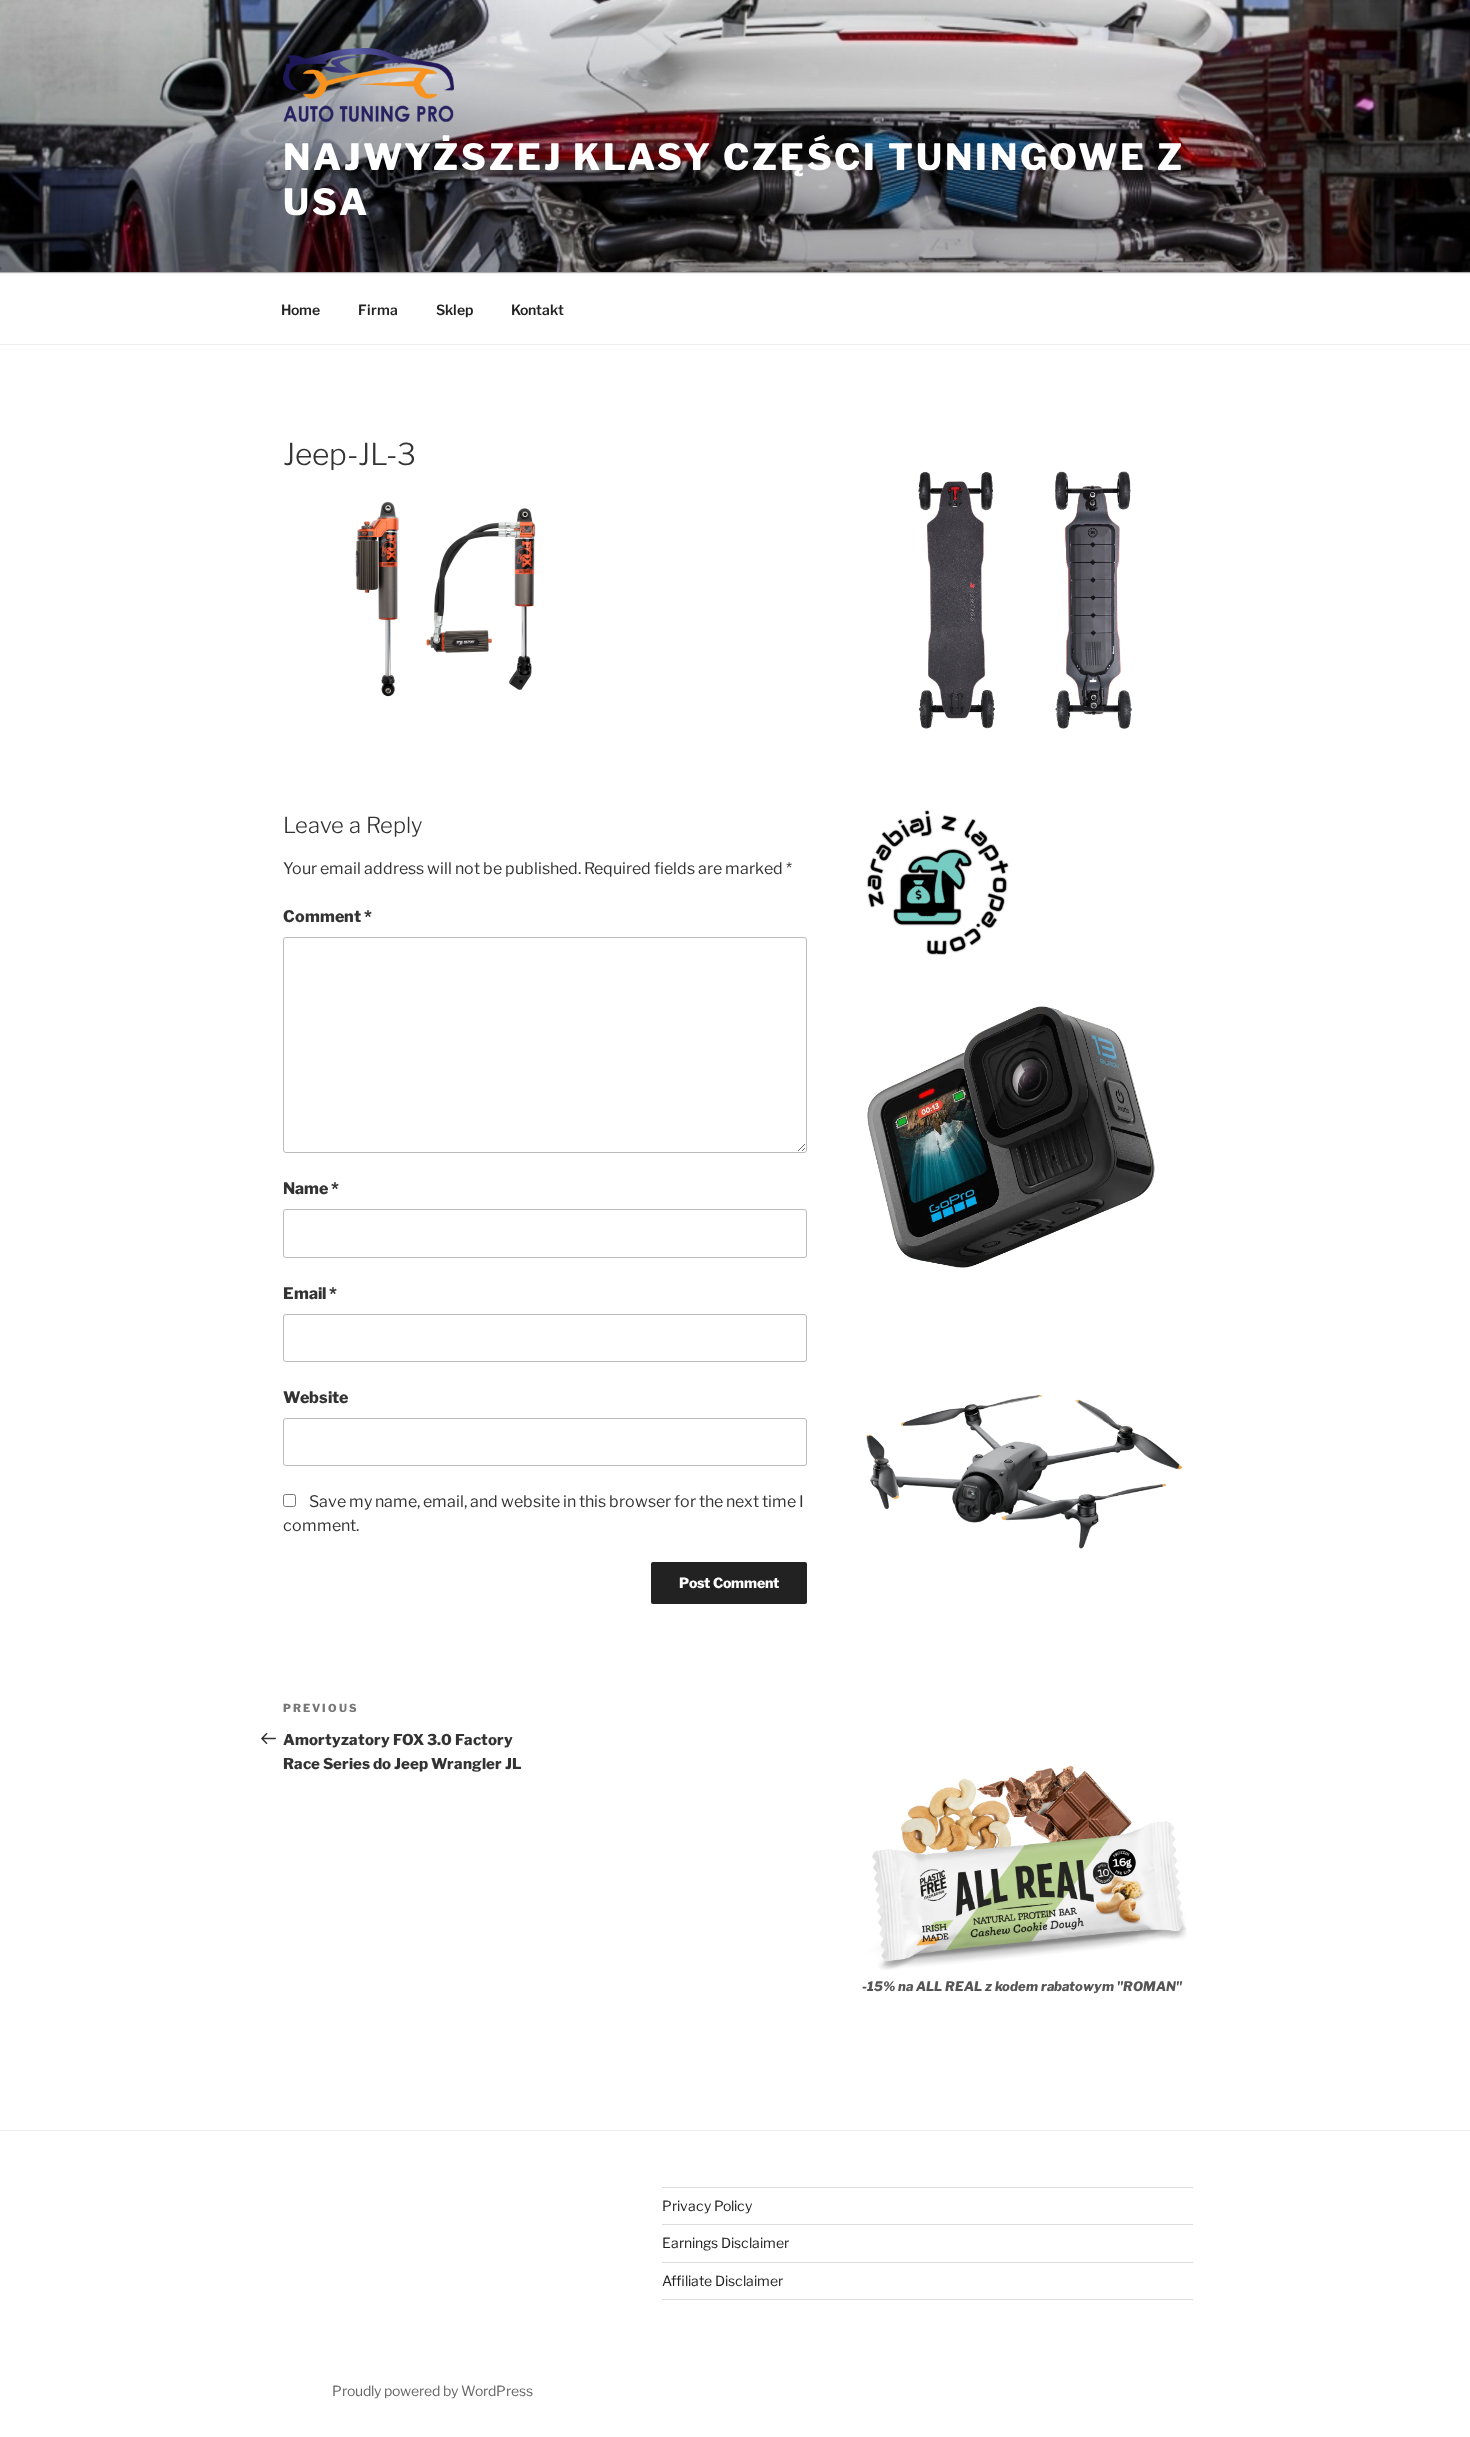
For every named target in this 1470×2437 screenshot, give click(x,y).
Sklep (454, 309)
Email (310, 1293)
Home (300, 309)
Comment (327, 916)
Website (315, 1397)
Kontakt (537, 309)
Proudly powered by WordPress (432, 2390)
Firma (378, 309)
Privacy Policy (707, 2205)
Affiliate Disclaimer (722, 2280)
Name (311, 1188)
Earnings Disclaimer (725, 2242)
